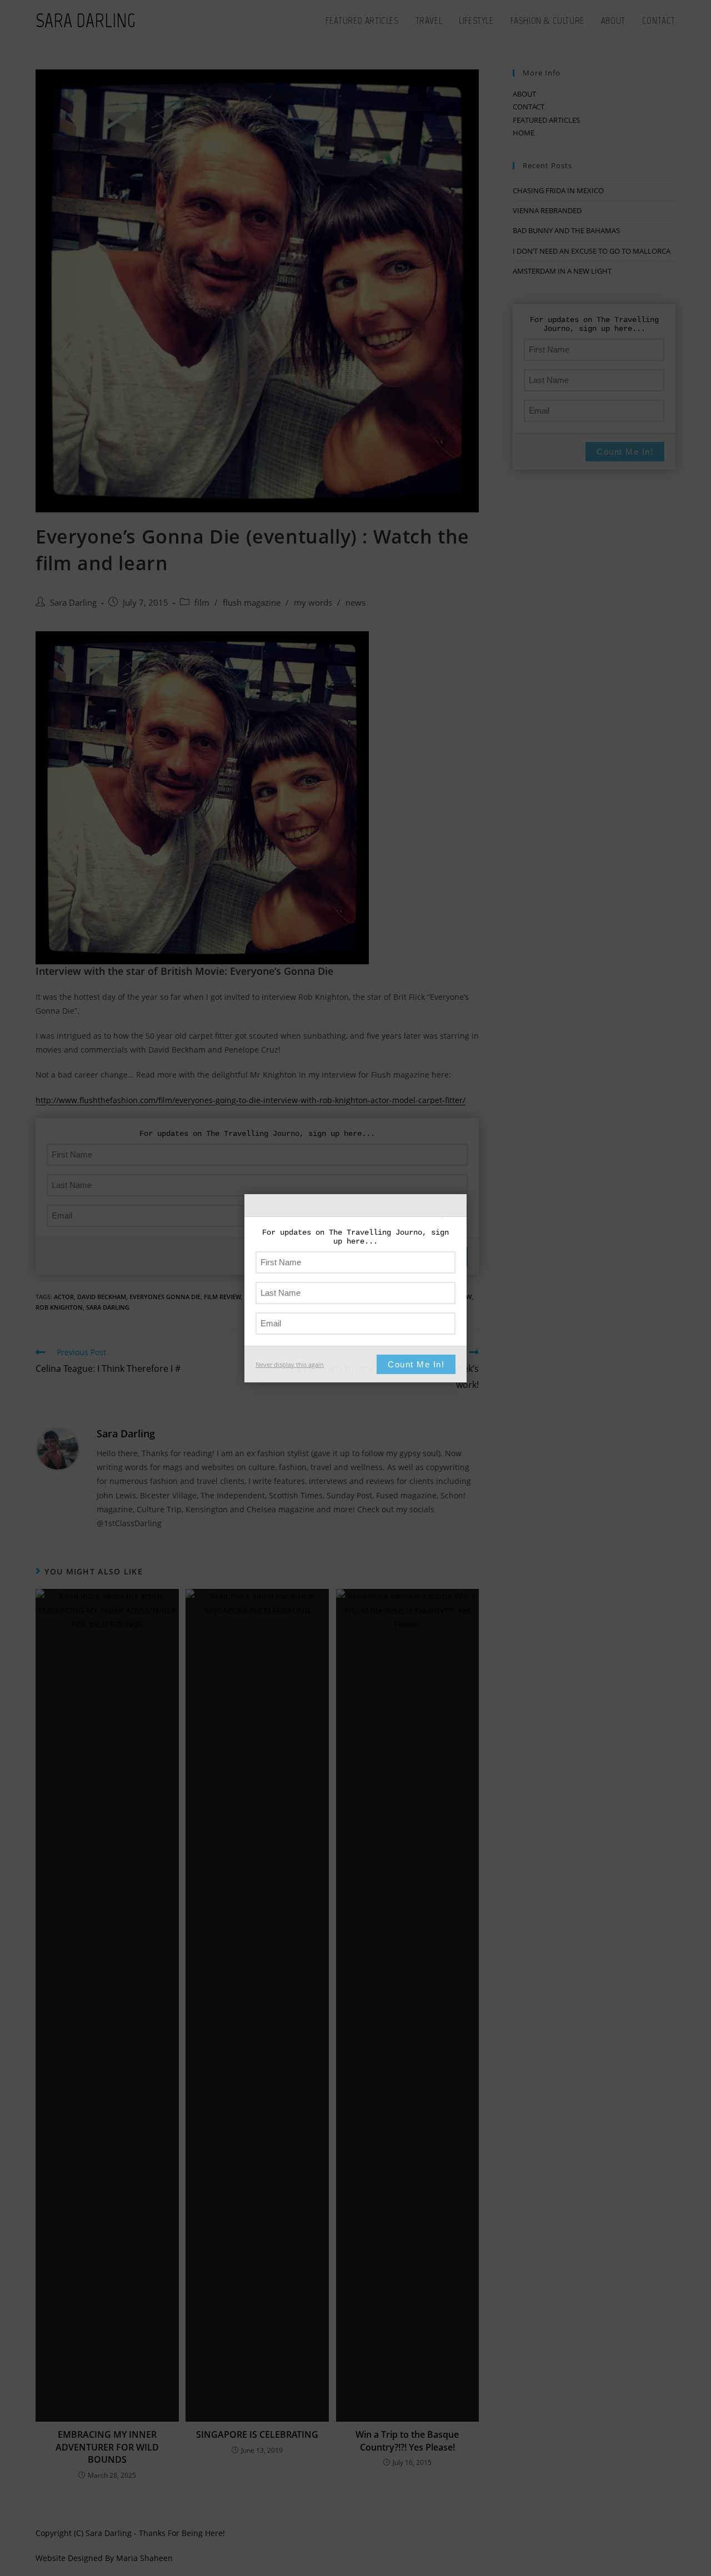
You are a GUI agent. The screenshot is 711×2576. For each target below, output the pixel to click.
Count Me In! (416, 1364)
